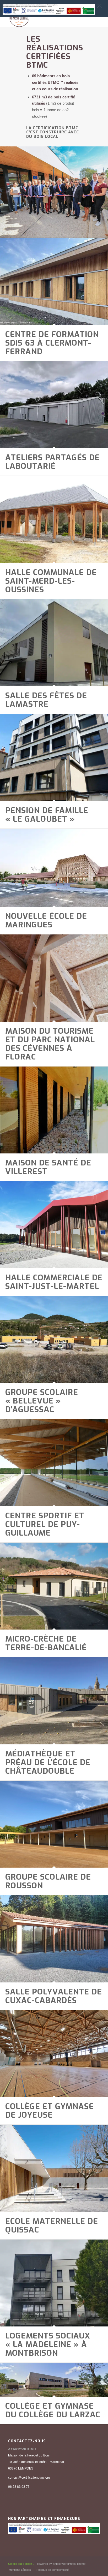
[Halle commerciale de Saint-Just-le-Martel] (54, 1225)
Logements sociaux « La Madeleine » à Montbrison (48, 2344)
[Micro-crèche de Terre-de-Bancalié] (54, 1586)
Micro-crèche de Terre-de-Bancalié (46, 1643)
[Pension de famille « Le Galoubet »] (54, 757)
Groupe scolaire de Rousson (48, 1881)
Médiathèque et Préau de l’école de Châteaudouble (48, 1762)
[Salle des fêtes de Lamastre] (54, 643)
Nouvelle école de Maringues (46, 920)
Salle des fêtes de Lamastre (46, 700)
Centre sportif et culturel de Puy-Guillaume (45, 1524)
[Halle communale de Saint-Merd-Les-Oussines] (54, 519)
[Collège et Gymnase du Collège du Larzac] (54, 2380)
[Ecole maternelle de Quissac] (54, 2168)
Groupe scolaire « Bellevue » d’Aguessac (42, 1401)
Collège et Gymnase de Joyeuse (50, 2111)
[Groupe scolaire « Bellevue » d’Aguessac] (54, 1340)
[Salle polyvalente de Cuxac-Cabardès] (54, 1939)
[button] (99, 6)
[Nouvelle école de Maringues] (54, 868)
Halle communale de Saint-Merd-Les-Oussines (51, 581)
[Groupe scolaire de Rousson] (54, 1824)
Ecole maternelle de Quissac (52, 2226)
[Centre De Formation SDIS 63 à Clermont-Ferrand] (54, 281)
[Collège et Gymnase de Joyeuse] (54, 2054)
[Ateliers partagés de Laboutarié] (54, 405)
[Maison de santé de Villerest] (54, 1110)
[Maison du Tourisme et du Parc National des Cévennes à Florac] (54, 978)
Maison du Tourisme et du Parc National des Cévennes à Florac (50, 1044)
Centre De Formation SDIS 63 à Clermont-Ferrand (52, 343)
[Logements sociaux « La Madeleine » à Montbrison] (54, 2283)
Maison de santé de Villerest (48, 1167)
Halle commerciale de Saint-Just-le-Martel (54, 1282)
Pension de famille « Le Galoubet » (47, 815)
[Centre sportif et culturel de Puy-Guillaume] (54, 1463)
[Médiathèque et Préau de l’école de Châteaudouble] (54, 1701)
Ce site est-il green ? (21, 2564)
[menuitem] (20, 2570)
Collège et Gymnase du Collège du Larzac (53, 2410)
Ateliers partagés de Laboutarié (52, 462)
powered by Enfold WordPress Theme (61, 2564)
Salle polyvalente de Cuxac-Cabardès (54, 1996)
